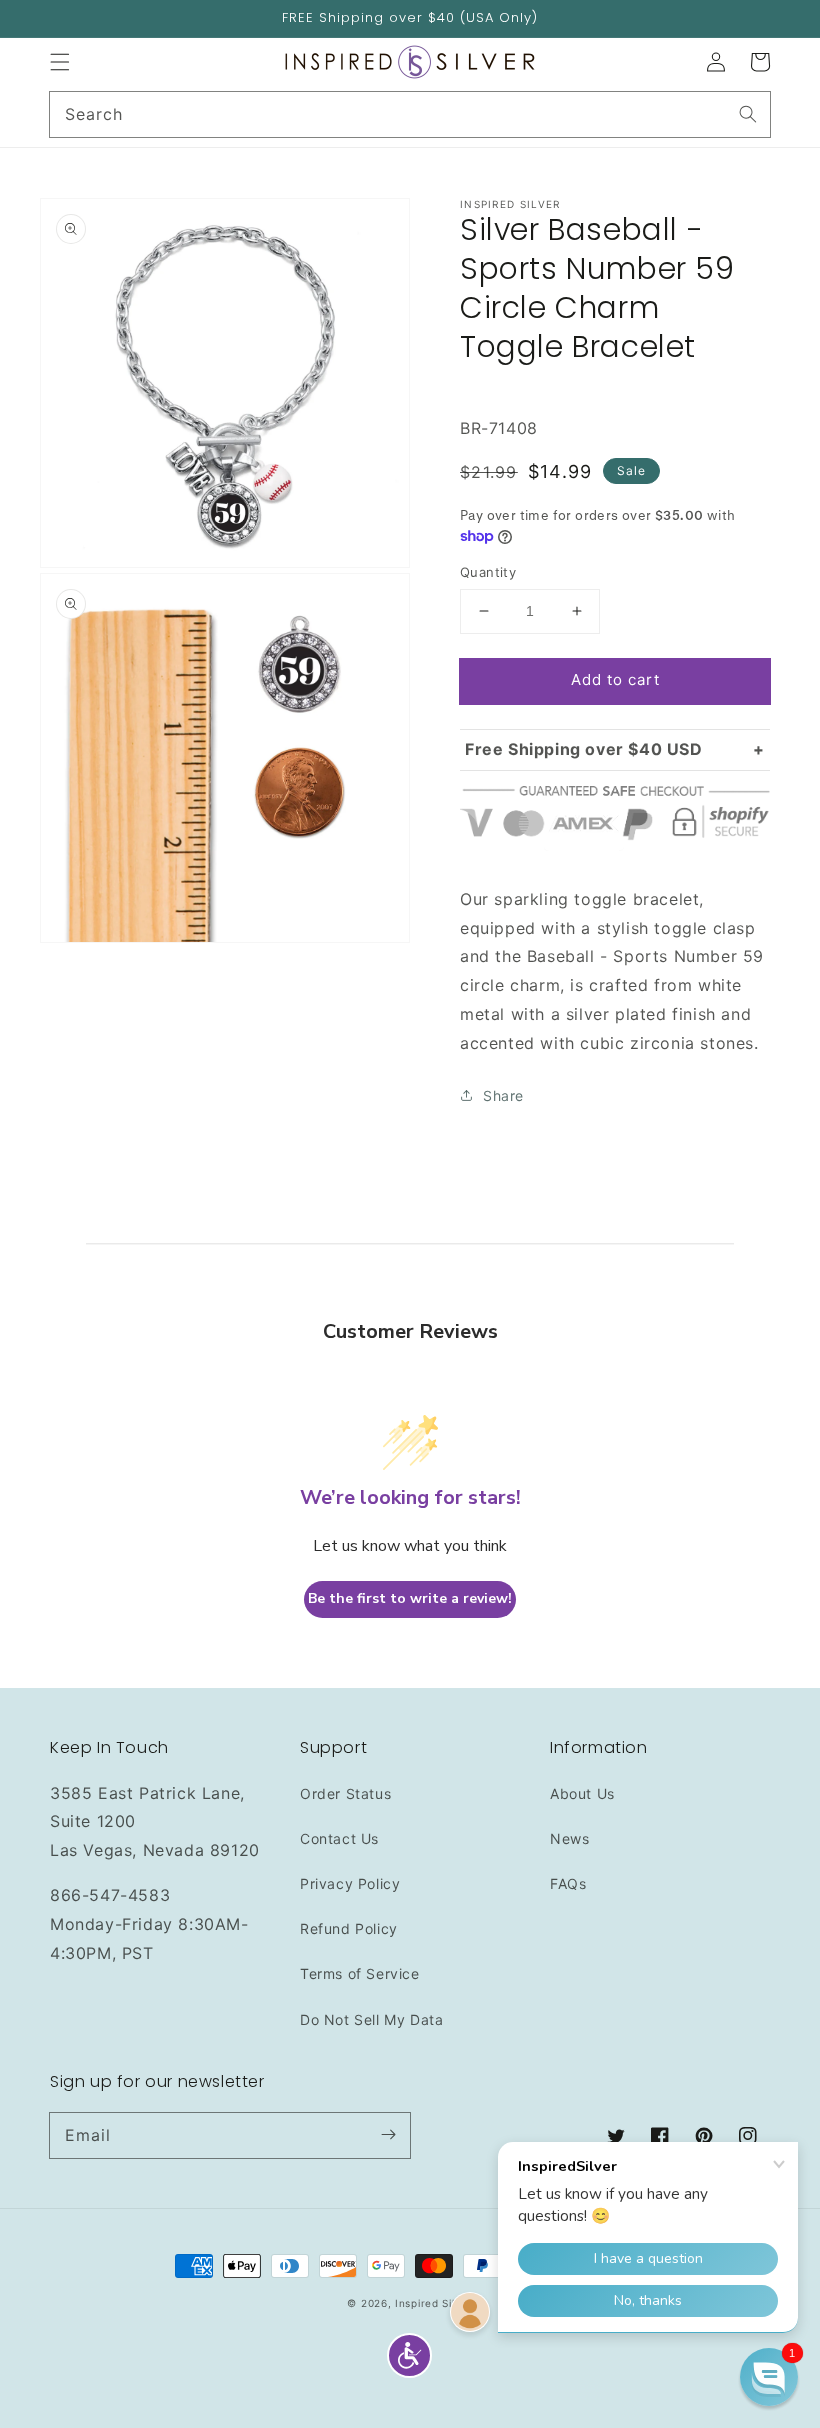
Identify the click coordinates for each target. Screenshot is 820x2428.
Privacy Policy (350, 1883)
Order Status (345, 1793)
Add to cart (615, 679)
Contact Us (339, 1838)
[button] (60, 62)
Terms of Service (360, 1973)
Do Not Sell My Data (371, 2019)
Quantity (488, 572)
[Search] (748, 114)
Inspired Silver (434, 2303)
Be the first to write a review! (410, 1598)
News (569, 1838)
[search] (410, 114)
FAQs (568, 1883)
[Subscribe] (388, 2135)
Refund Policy (349, 1928)
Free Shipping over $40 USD (584, 749)
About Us (582, 1793)
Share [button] (503, 1095)
